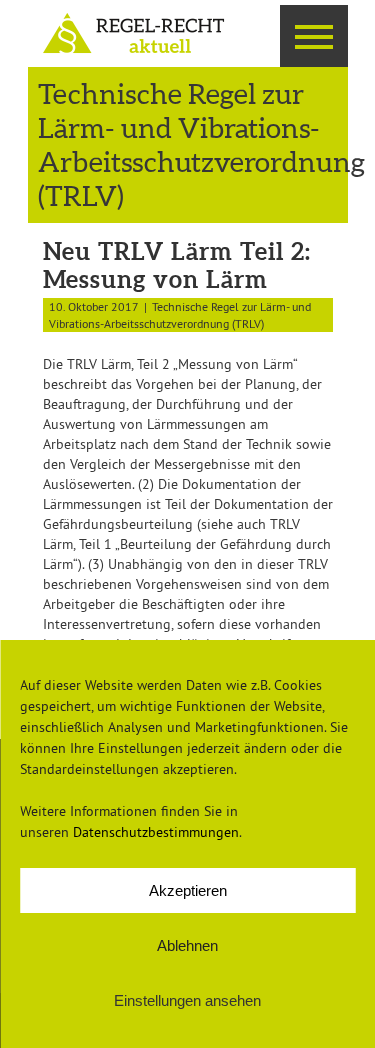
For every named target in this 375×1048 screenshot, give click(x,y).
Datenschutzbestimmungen (156, 832)
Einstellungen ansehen (187, 1000)
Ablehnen (187, 945)
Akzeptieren (188, 890)
